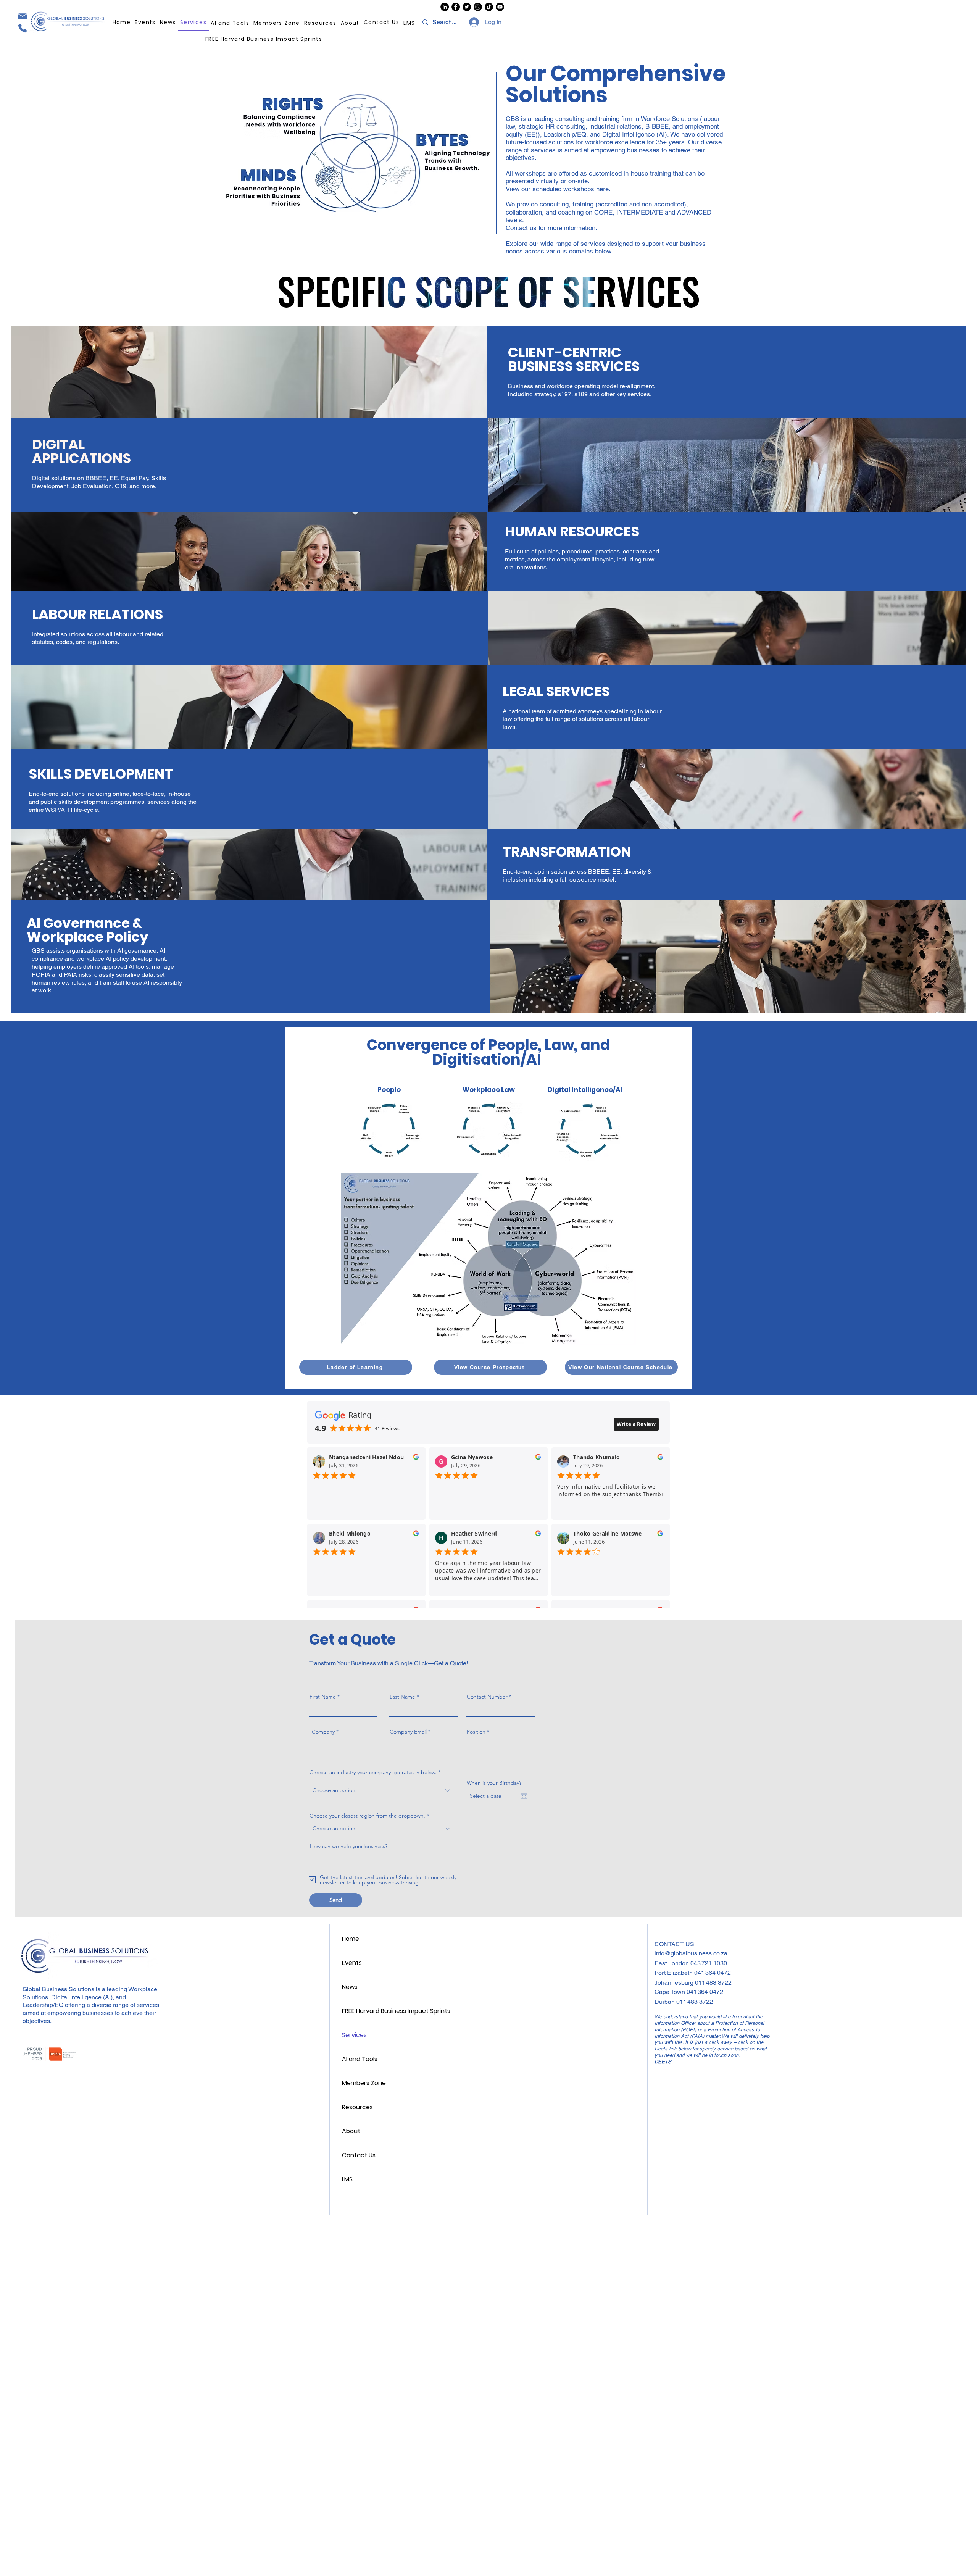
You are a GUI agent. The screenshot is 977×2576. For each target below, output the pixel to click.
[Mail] (22, 16)
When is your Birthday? (494, 1783)
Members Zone (364, 2083)
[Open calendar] (524, 1796)
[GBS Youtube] (500, 7)
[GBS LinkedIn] (445, 7)
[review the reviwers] (416, 1459)
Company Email (408, 1732)
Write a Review (636, 1424)
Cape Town (671, 1992)
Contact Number (487, 1697)
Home (351, 1939)
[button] (321, 23)
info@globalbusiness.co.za (691, 1953)
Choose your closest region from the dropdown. (367, 1816)
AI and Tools (360, 2059)
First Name (323, 1697)
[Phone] (22, 28)
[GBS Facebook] (456, 7)
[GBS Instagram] (478, 7)
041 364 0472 (713, 1973)
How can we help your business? (349, 1846)
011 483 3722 (713, 1983)
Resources (357, 2107)
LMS (347, 2179)
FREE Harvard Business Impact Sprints (394, 2011)
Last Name (402, 1697)
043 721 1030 (709, 1963)
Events (352, 1963)
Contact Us (359, 2155)
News (350, 1987)
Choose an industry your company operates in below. (373, 1772)
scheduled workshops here (571, 189)
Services (354, 2035)
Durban (665, 2002)
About (351, 2131)
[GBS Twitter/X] (467, 7)
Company (323, 1732)
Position (476, 1732)
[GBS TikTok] (489, 7)
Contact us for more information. (551, 228)
